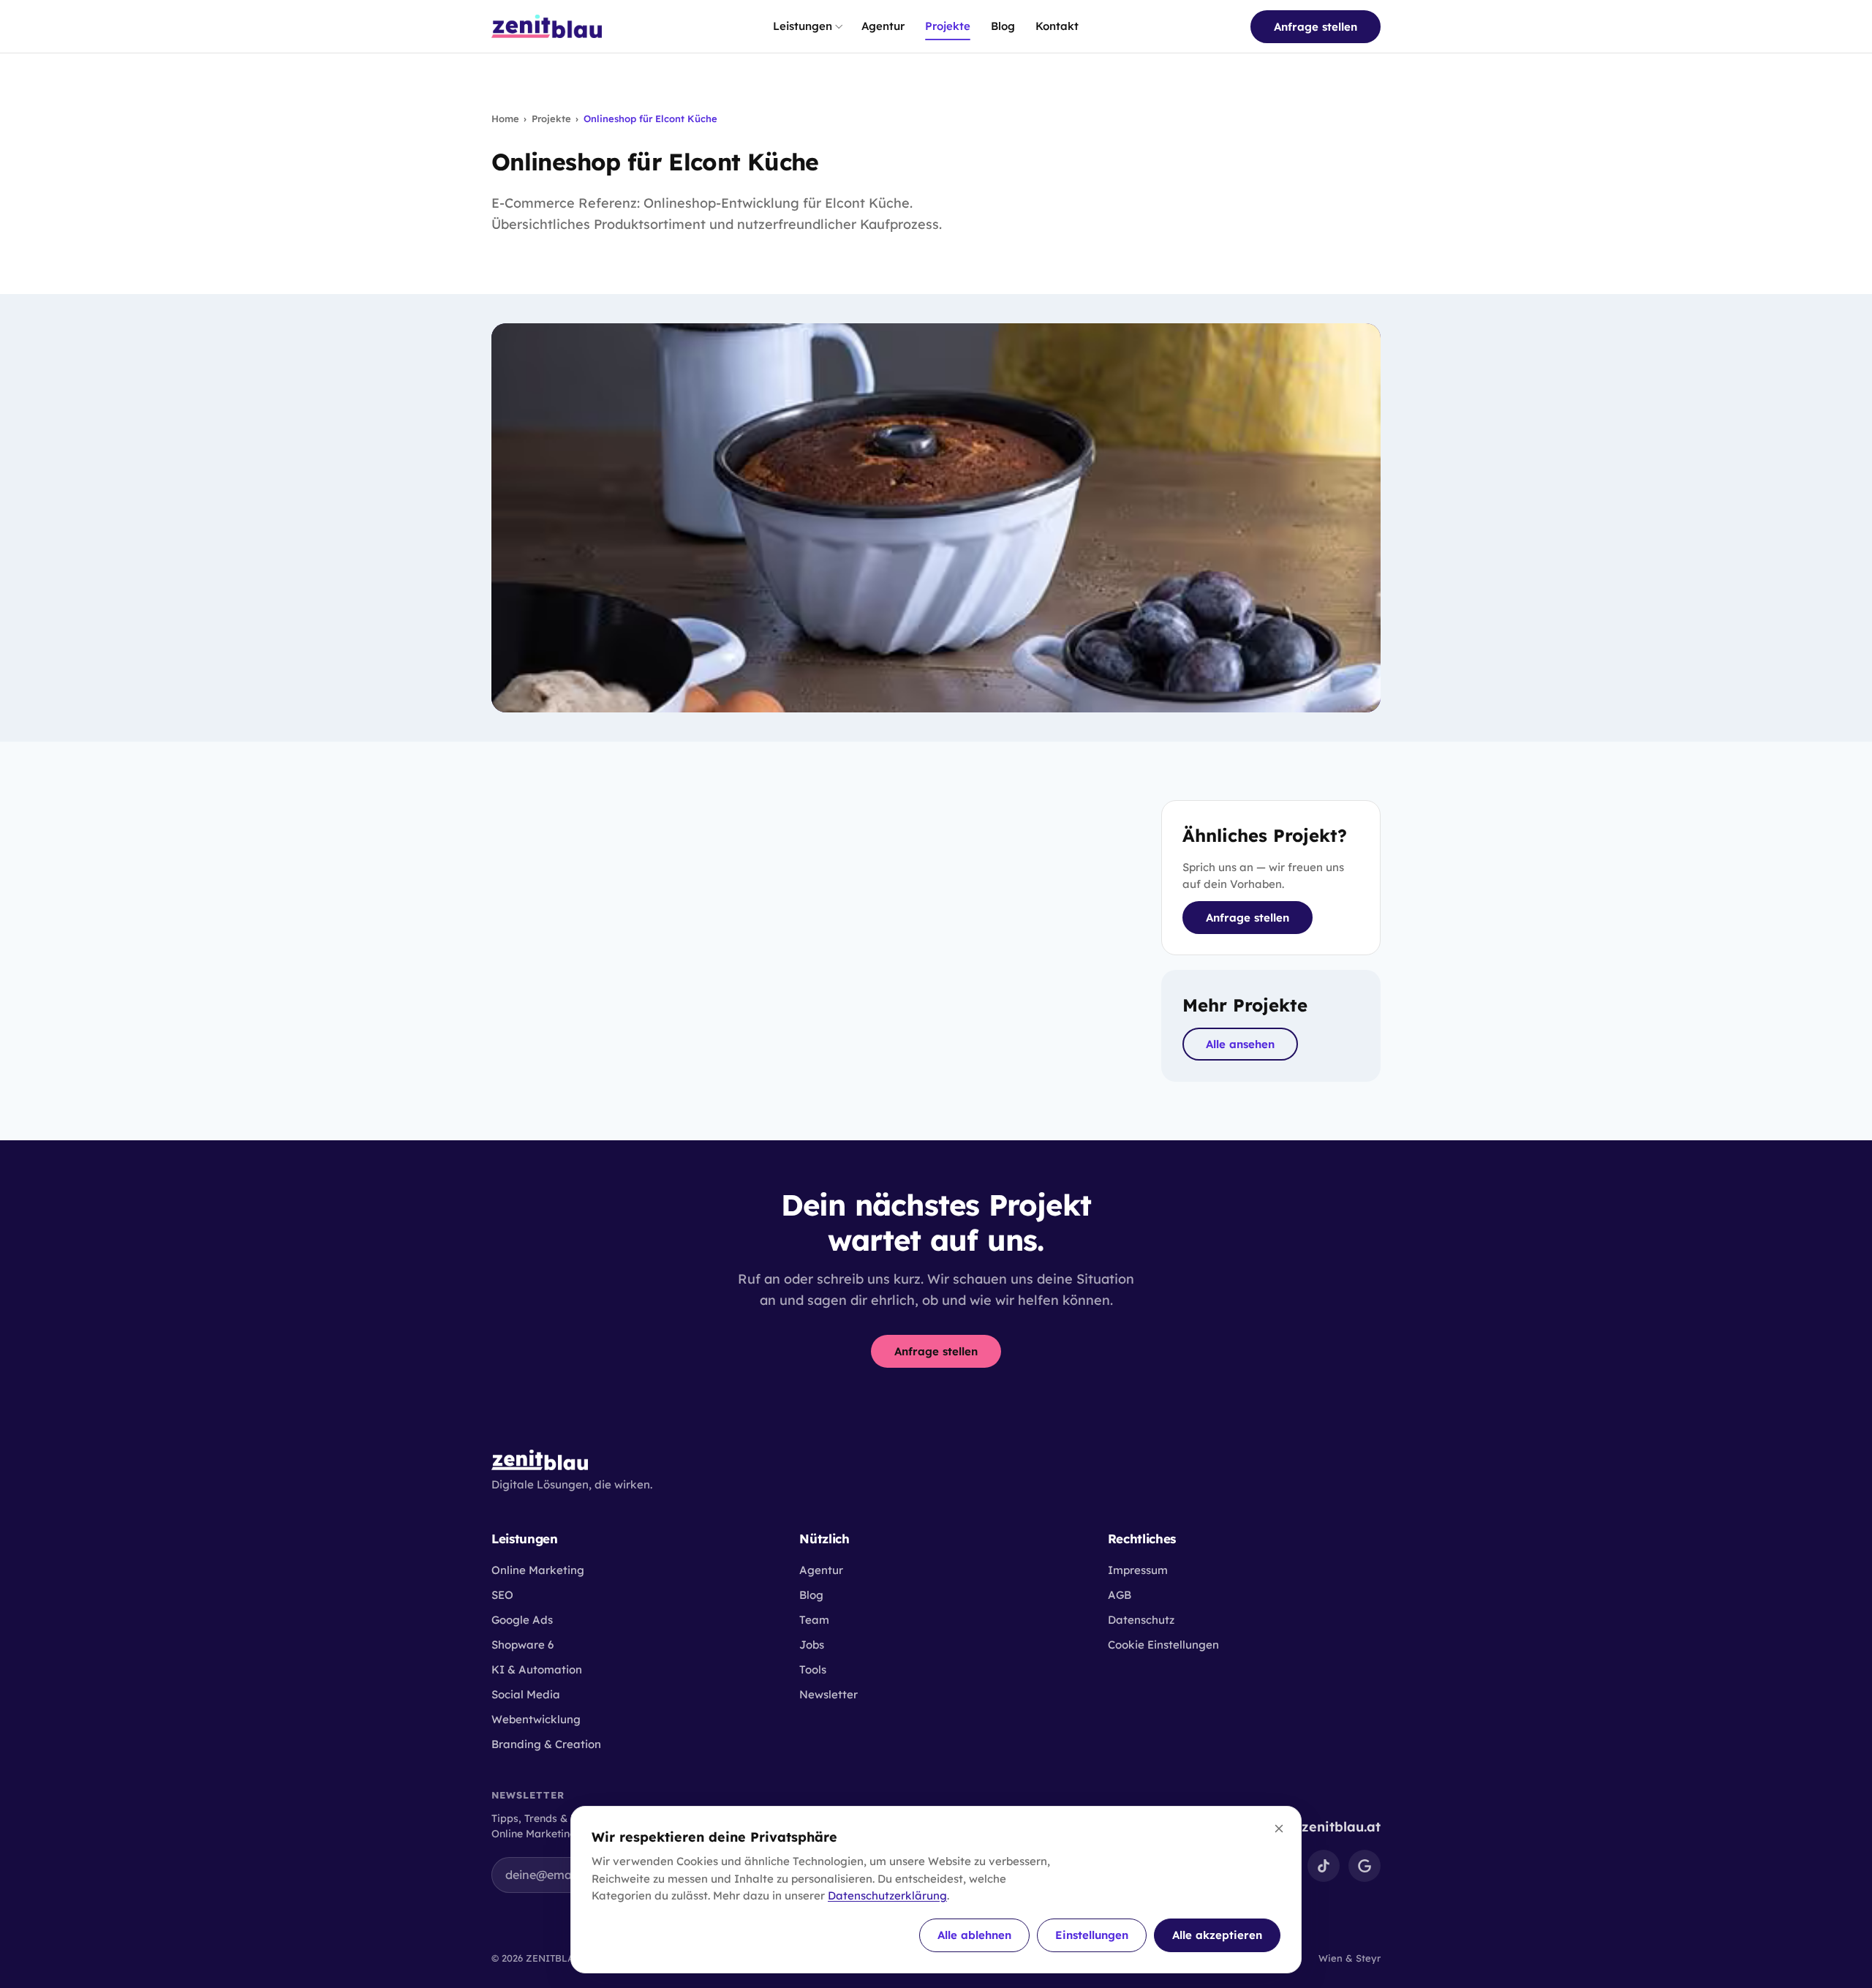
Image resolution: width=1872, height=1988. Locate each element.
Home (505, 118)
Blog (1003, 26)
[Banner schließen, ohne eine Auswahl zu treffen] (1279, 1829)
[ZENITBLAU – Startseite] (547, 26)
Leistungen (803, 26)
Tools (813, 1669)
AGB (1120, 1595)
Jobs (812, 1645)
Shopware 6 (522, 1645)
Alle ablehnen (974, 1935)
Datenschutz (1141, 1620)
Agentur (883, 26)
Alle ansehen (1240, 1044)
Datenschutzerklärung (887, 1895)
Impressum (1138, 1570)
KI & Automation (537, 1669)
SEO (502, 1595)
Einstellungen (1092, 1935)
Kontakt (1057, 26)
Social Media (526, 1694)
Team (814, 1620)
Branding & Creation (546, 1744)
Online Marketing (538, 1570)
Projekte (948, 26)
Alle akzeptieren (1217, 1935)
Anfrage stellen (1316, 27)
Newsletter (829, 1694)
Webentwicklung (536, 1719)
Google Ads (522, 1620)
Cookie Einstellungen (1163, 1645)
